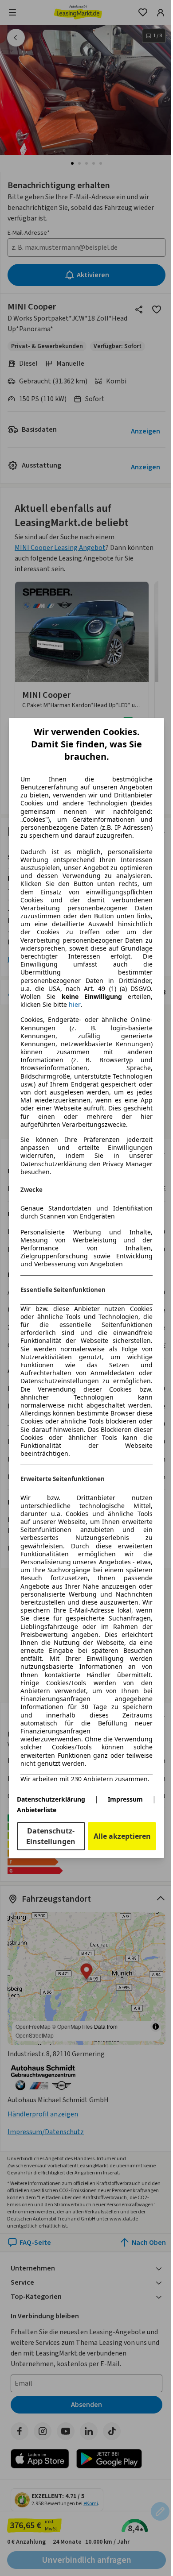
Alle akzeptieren (122, 1836)
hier (75, 1005)
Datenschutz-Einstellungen (51, 1836)
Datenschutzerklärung (51, 1799)
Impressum (125, 1799)
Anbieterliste (37, 1810)
